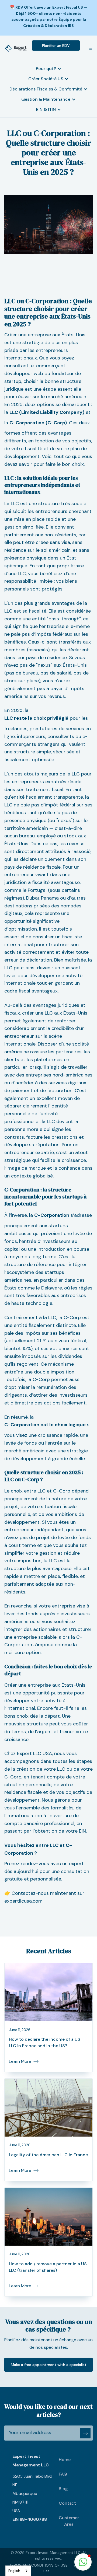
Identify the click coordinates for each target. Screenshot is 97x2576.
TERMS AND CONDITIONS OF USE (39, 2565)
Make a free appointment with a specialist (49, 2365)
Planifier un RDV (56, 46)
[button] (88, 48)
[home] (16, 48)
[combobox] (18, 2571)
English (14, 2571)
